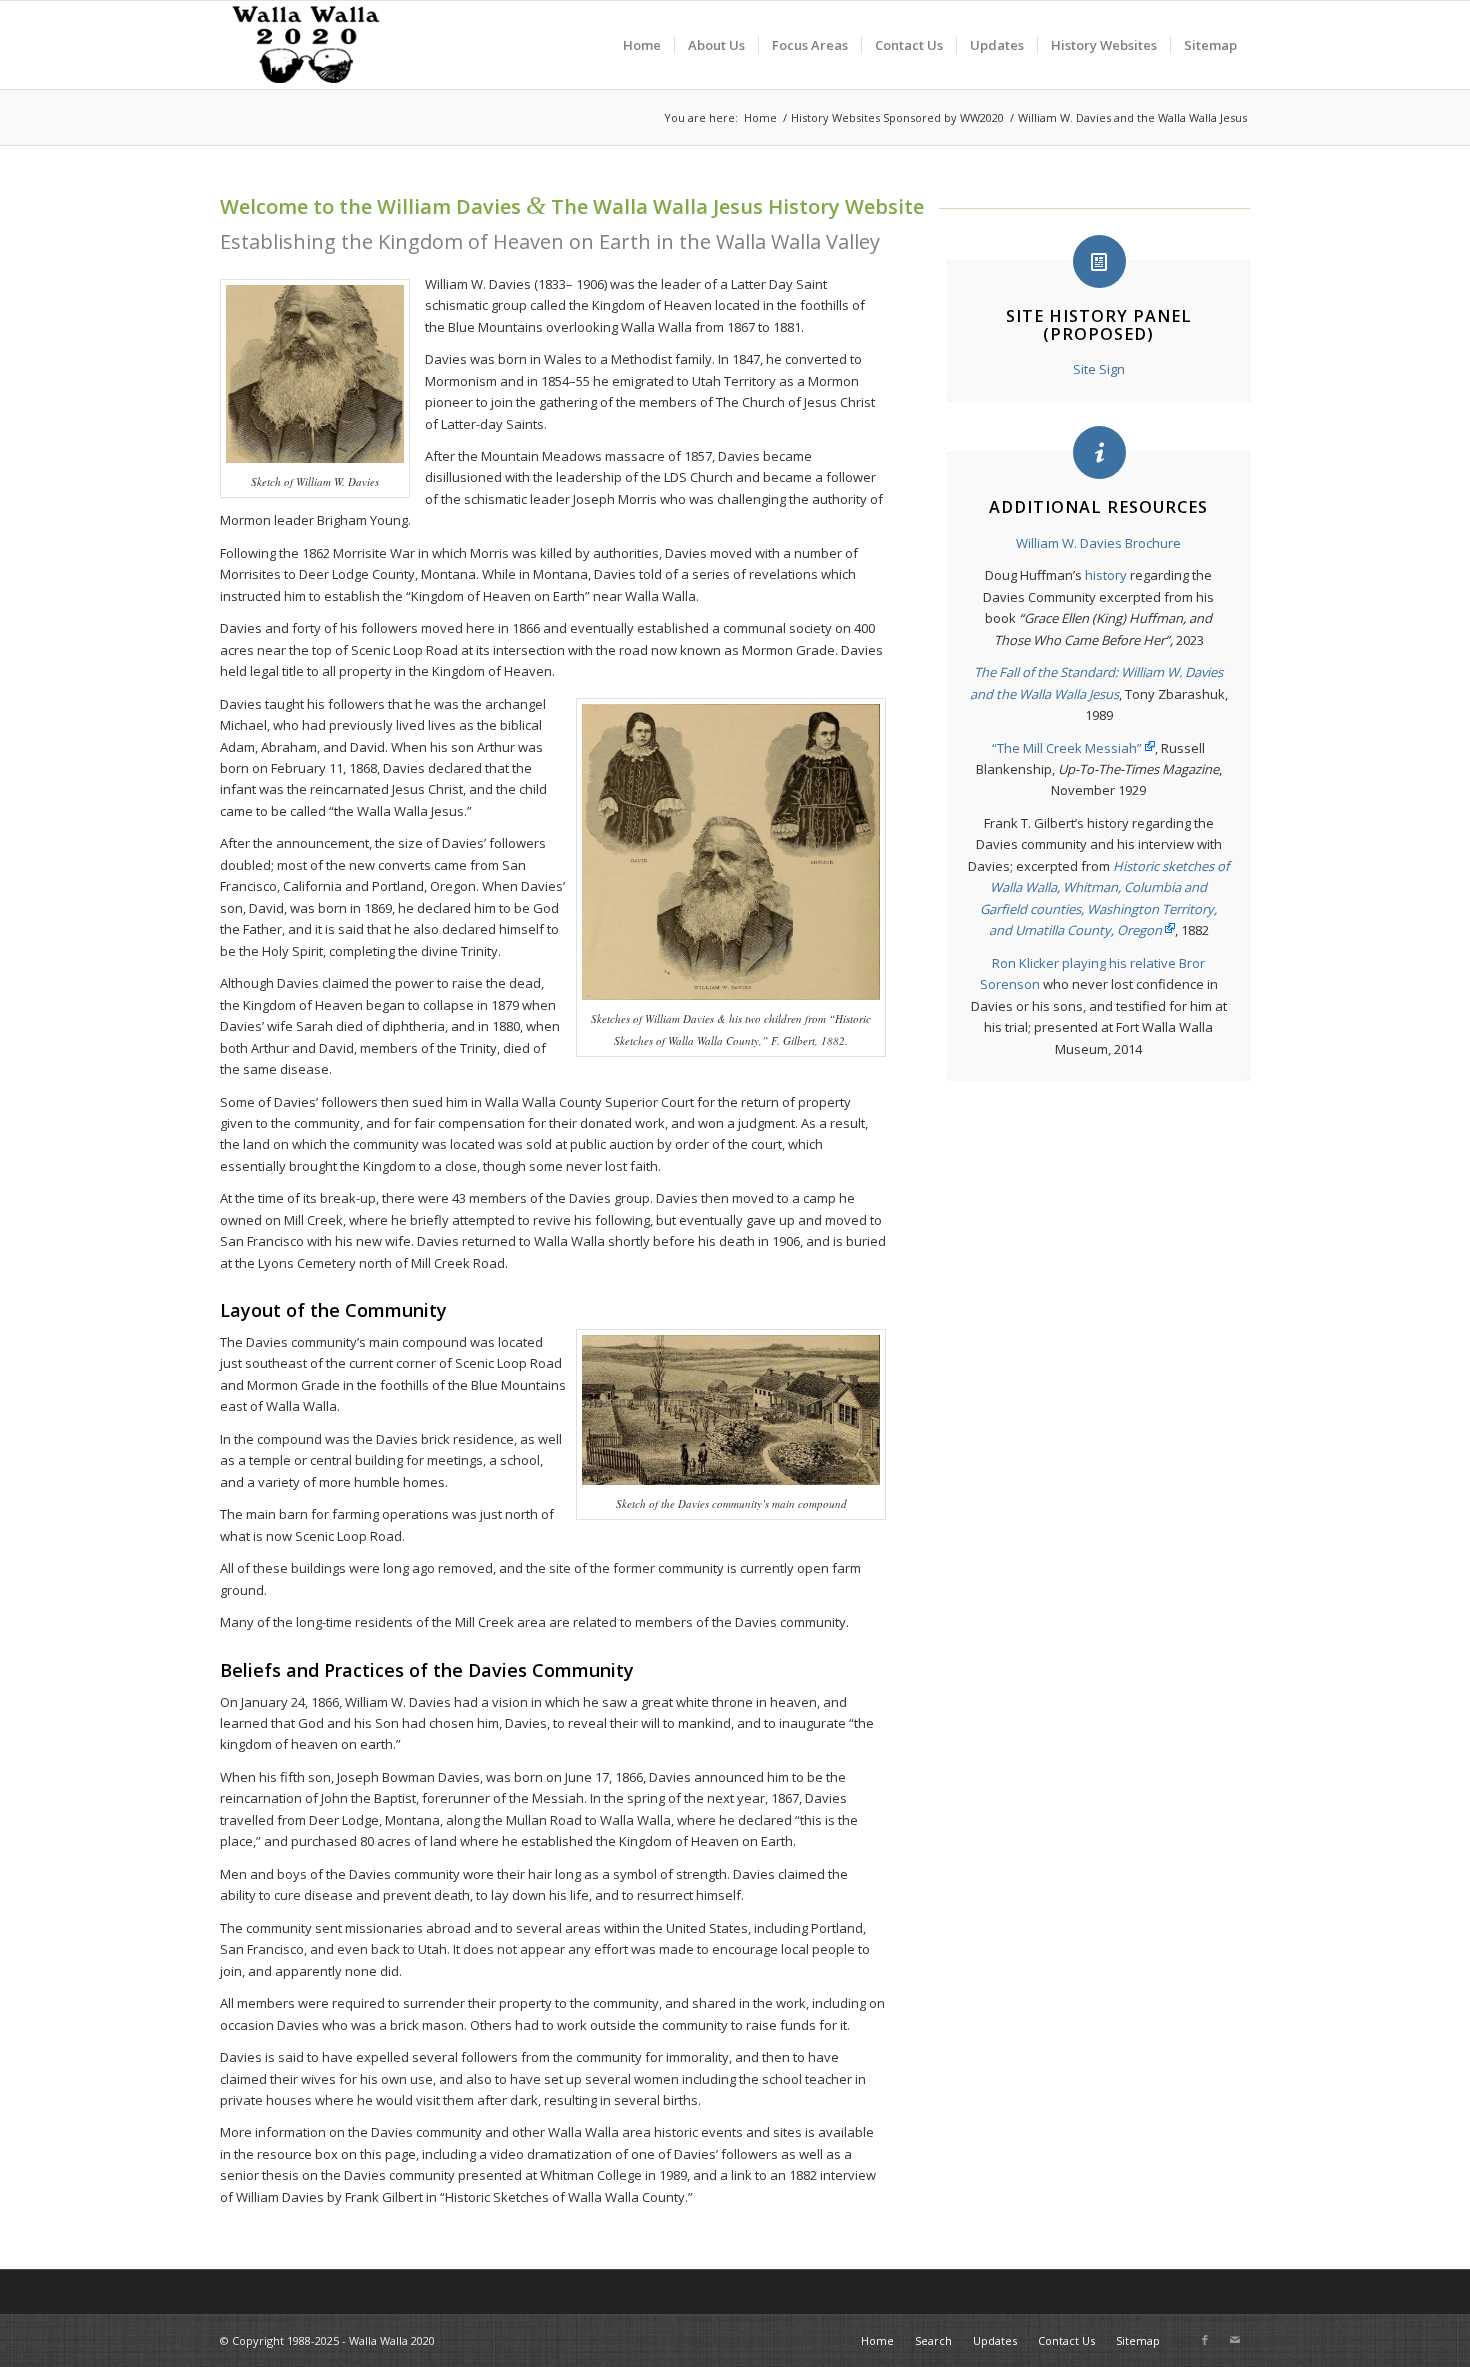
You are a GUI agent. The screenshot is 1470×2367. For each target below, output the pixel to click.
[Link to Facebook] (1205, 2340)
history (1106, 575)
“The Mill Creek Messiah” (1067, 748)
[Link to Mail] (1235, 2340)
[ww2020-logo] (308, 45)
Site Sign (1099, 369)
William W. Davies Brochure (1098, 543)
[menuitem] (642, 45)
